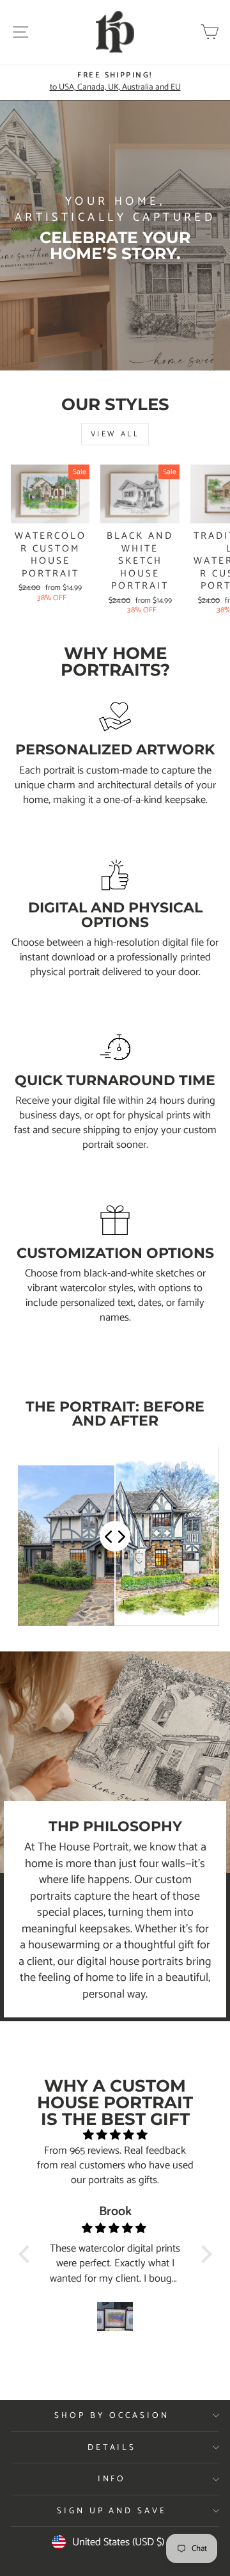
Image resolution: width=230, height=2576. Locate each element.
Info (112, 2479)
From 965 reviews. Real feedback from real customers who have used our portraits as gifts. (115, 2166)
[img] (115, 2135)
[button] (27, 2254)
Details (112, 2447)
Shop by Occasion (112, 2415)
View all (115, 434)
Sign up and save (112, 2511)
